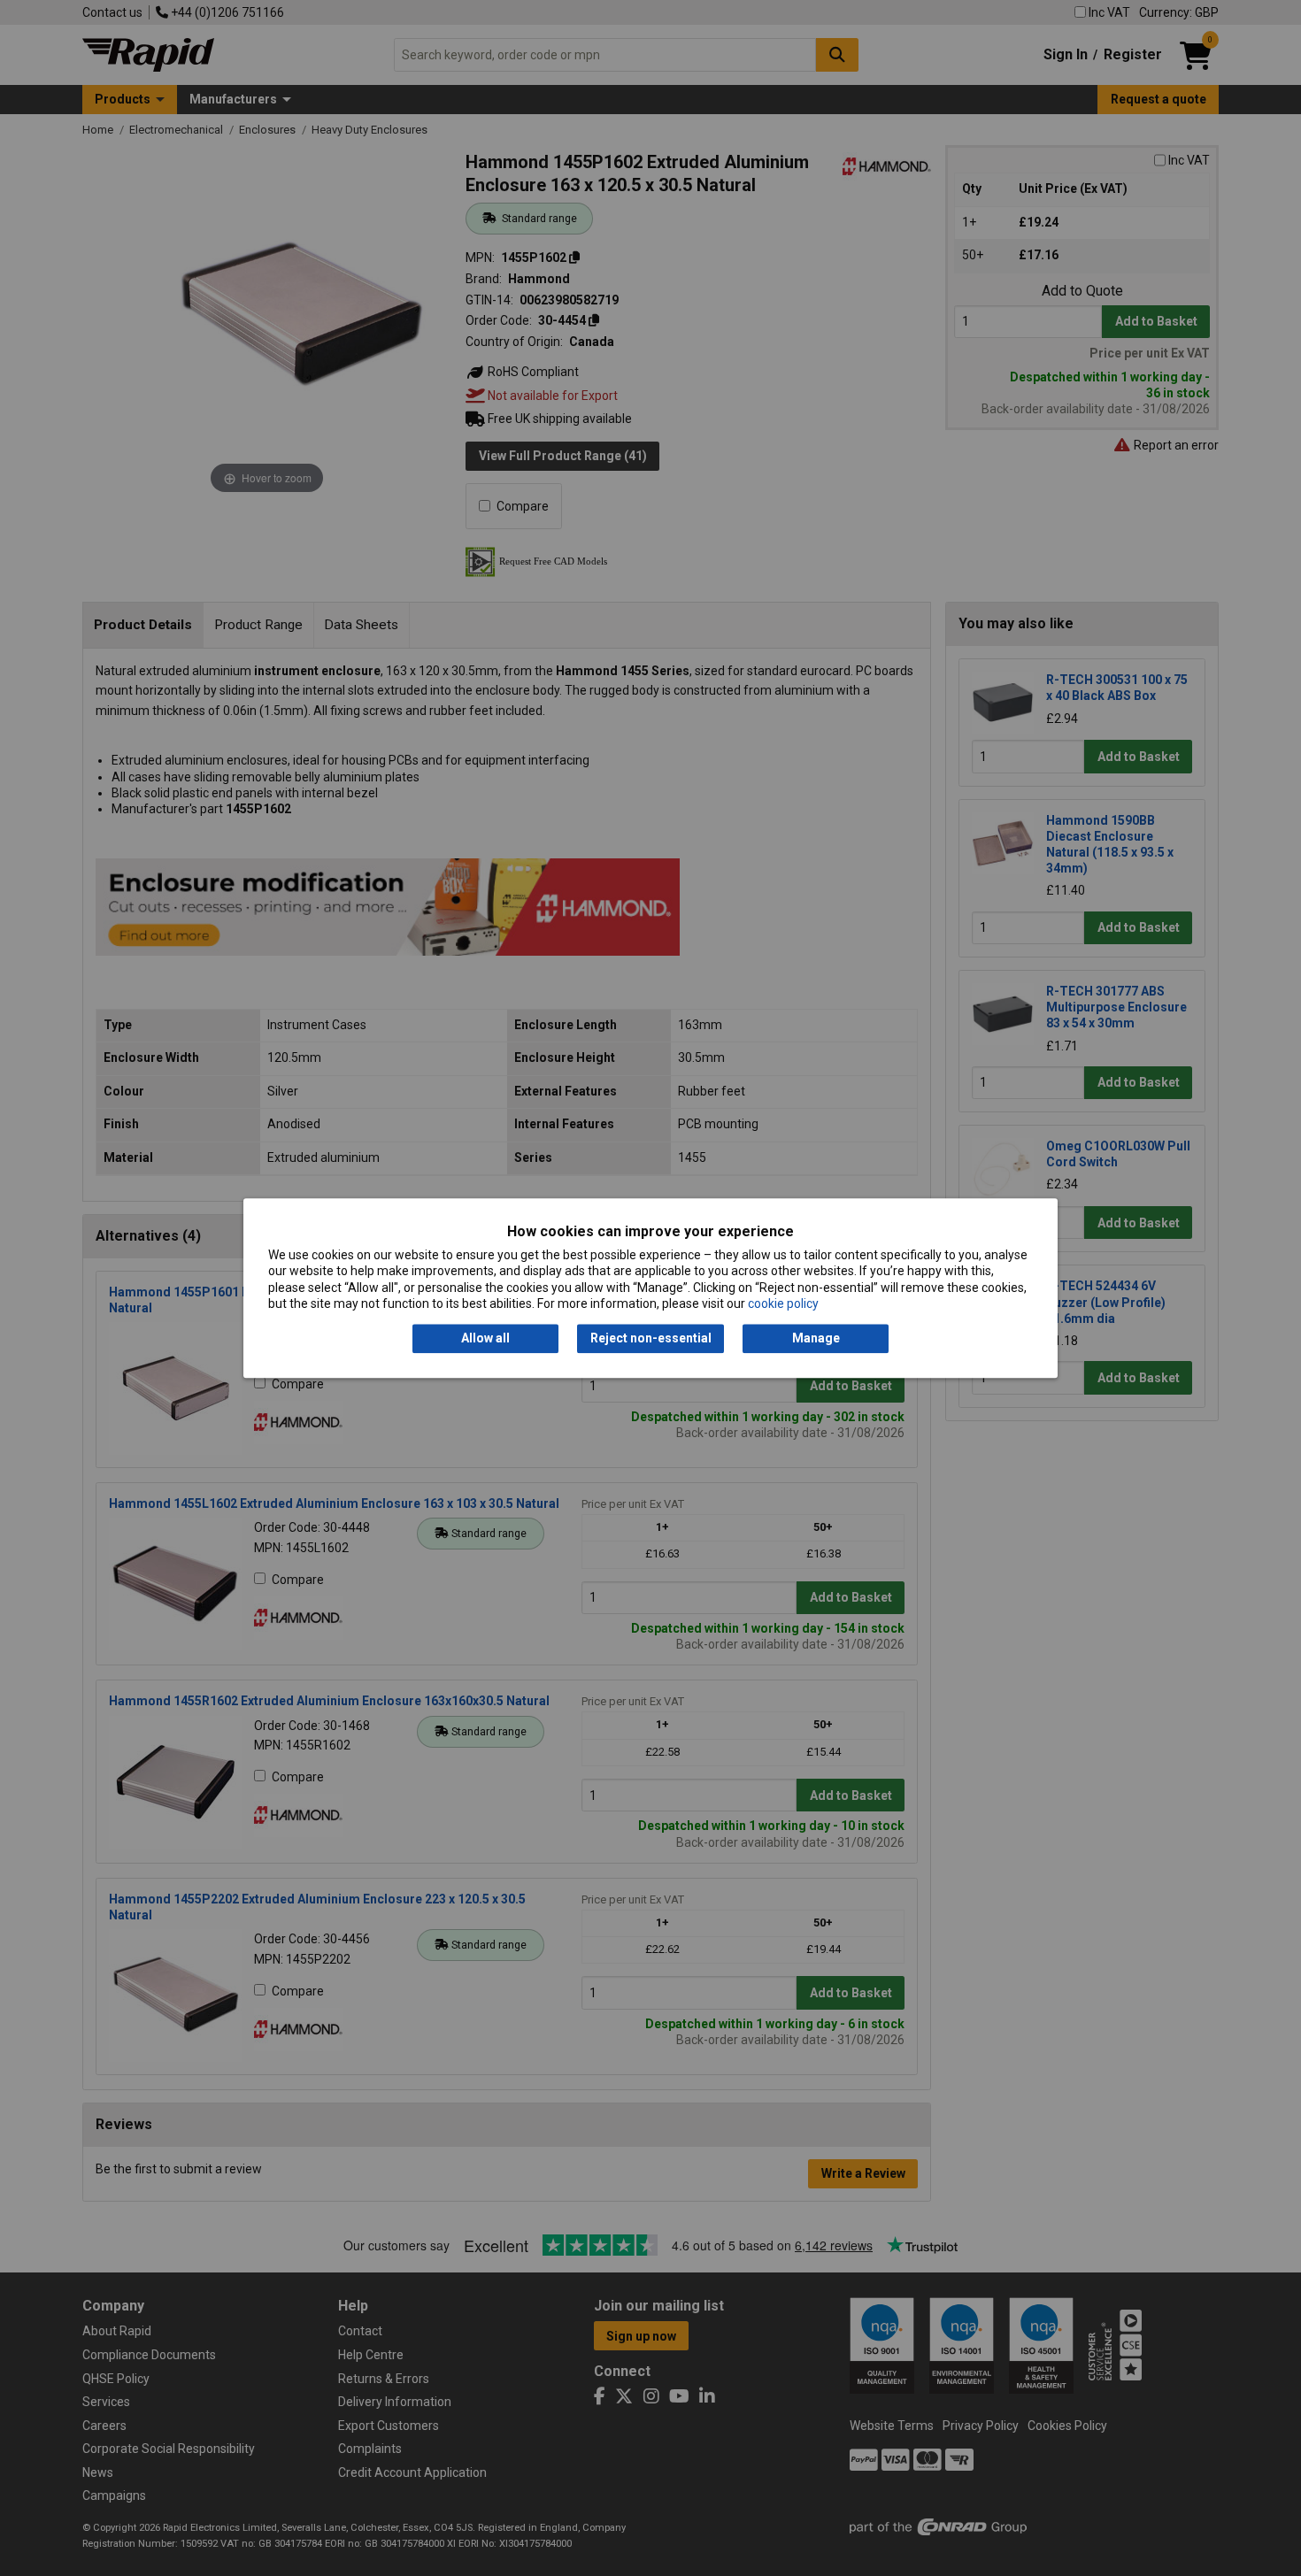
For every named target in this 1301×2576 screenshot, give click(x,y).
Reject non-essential (651, 1339)
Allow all (485, 1339)
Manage (816, 1339)
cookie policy (783, 1303)
